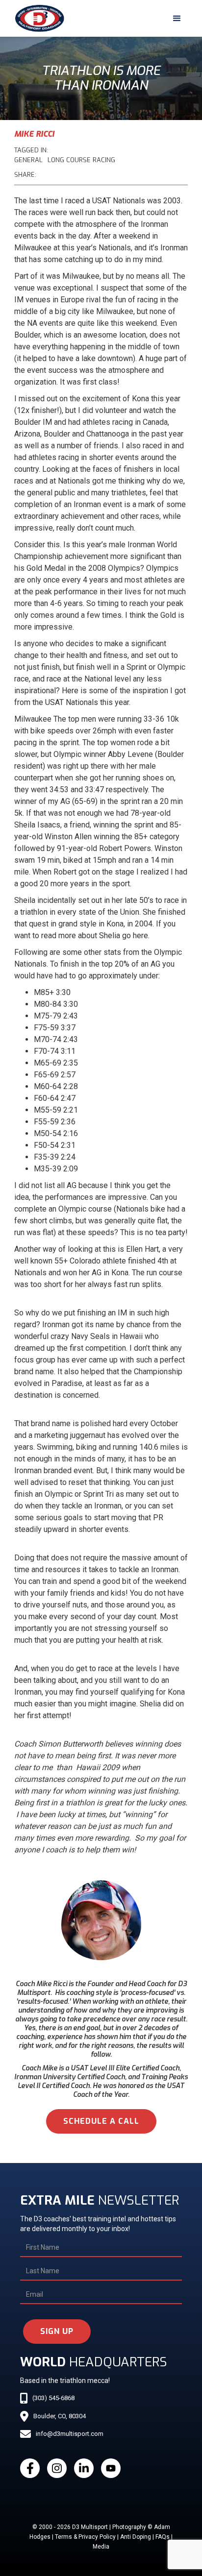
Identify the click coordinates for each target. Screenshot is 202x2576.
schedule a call (101, 2121)
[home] (37, 18)
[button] (177, 19)
